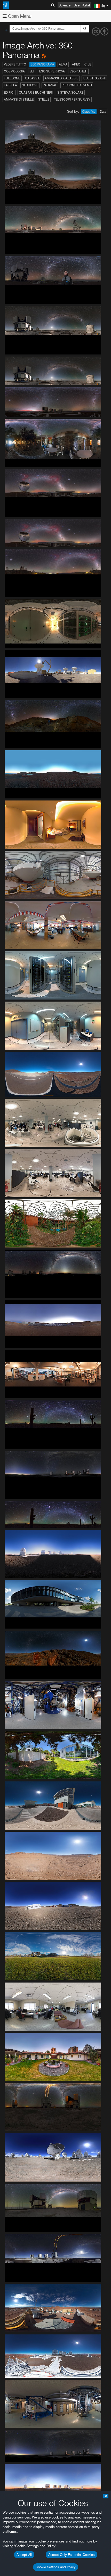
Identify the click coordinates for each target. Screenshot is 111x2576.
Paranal (50, 85)
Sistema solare (70, 92)
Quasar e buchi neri (36, 92)
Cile (88, 64)
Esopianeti (78, 71)
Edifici (9, 92)
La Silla (10, 85)
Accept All (24, 2555)
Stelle (44, 99)
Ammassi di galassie (61, 78)
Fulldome (12, 78)
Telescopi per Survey (72, 99)
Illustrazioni (94, 78)
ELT (32, 71)
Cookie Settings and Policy (56, 2567)
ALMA (63, 64)
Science (65, 5)
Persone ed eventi (77, 85)
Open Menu (19, 16)
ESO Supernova (52, 71)
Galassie (33, 78)
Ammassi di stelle (19, 99)
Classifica (89, 112)
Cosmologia (14, 71)
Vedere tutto (15, 64)
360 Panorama (42, 64)
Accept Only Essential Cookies (72, 2555)
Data (103, 112)
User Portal (82, 5)
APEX (76, 64)
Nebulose (30, 85)
